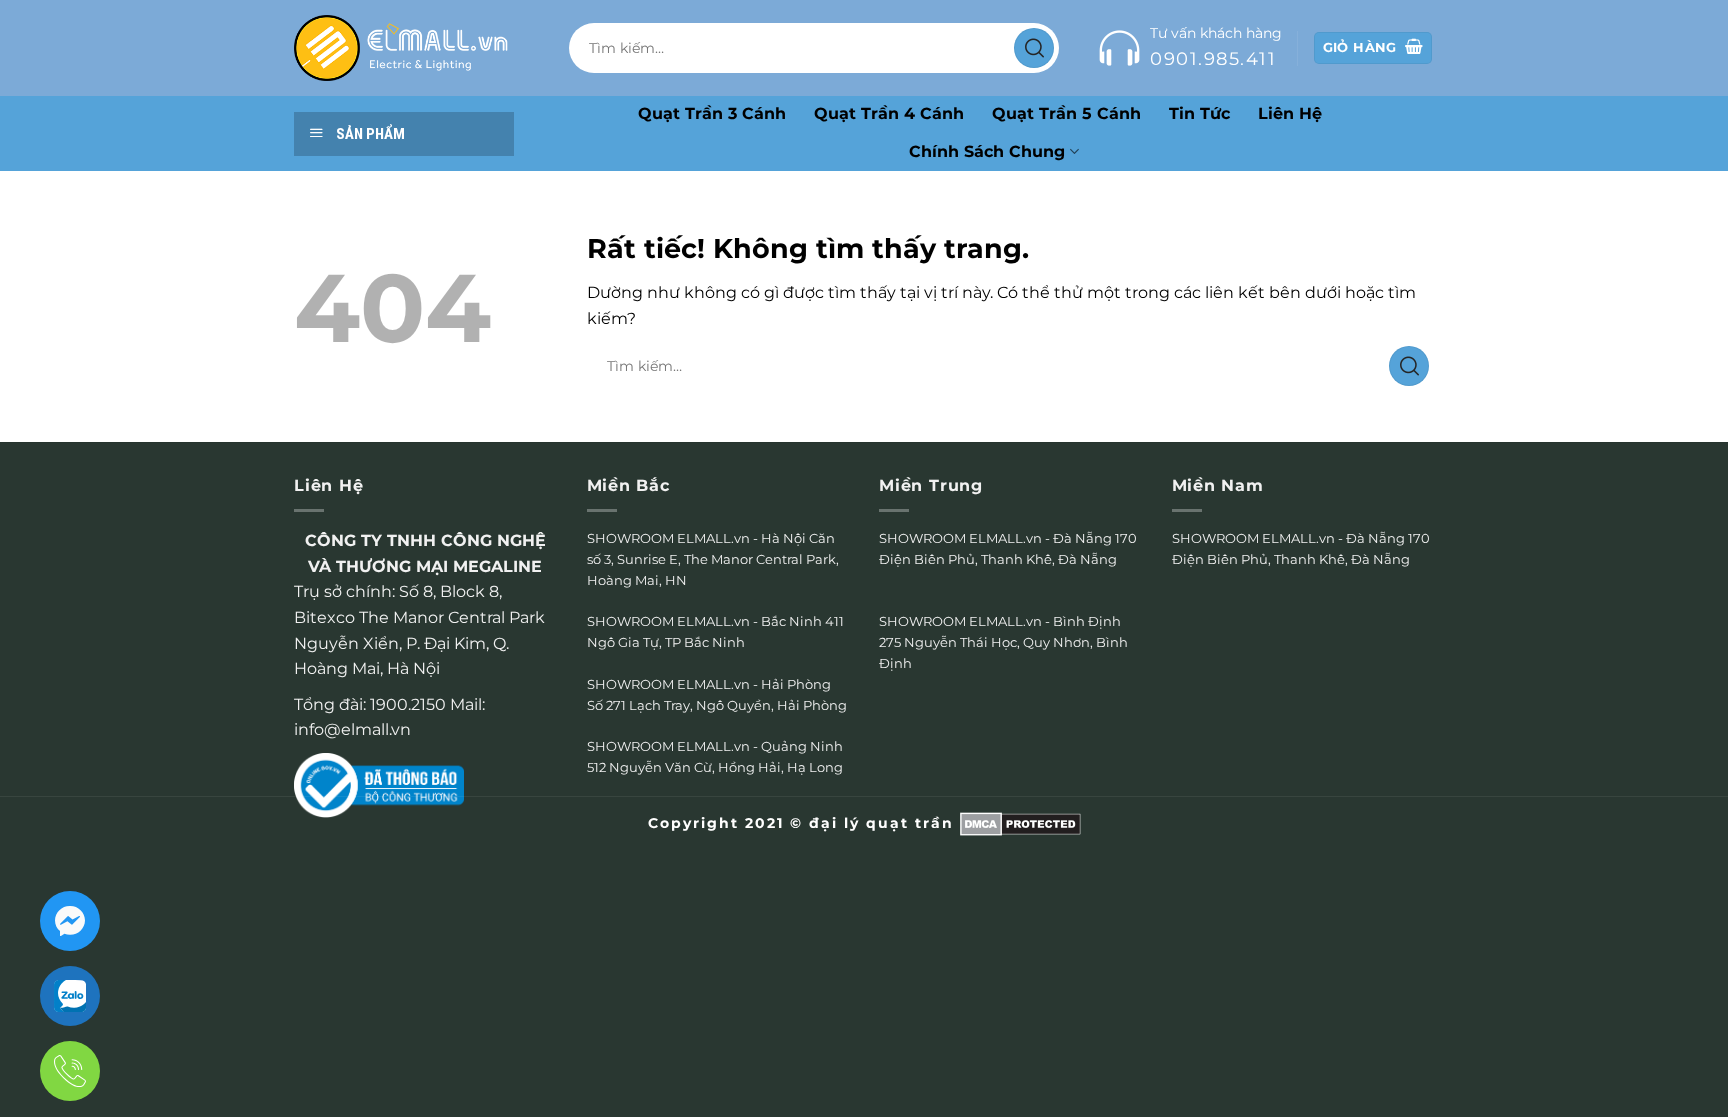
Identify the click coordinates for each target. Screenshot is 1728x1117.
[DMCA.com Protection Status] (1020, 823)
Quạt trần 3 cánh (712, 113)
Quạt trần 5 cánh (1066, 113)
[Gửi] (1034, 48)
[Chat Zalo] (70, 996)
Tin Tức (1199, 113)
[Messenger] (70, 921)
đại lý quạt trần (881, 823)
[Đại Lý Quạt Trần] (401, 48)
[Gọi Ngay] (70, 1071)
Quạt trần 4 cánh (889, 113)
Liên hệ (1290, 113)
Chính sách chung (987, 151)
